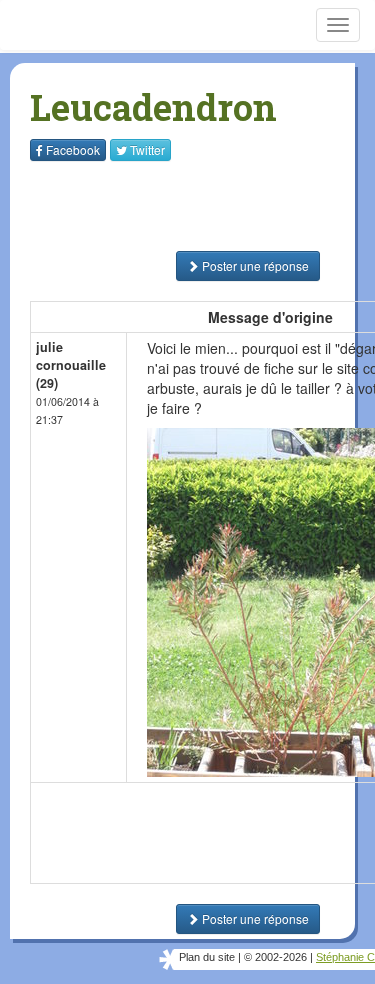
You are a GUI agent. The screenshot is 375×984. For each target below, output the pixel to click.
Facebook (73, 149)
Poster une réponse (254, 265)
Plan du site (207, 957)
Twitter (147, 149)
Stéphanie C (345, 957)
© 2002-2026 (275, 957)
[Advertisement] (155, 206)
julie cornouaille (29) (71, 365)
